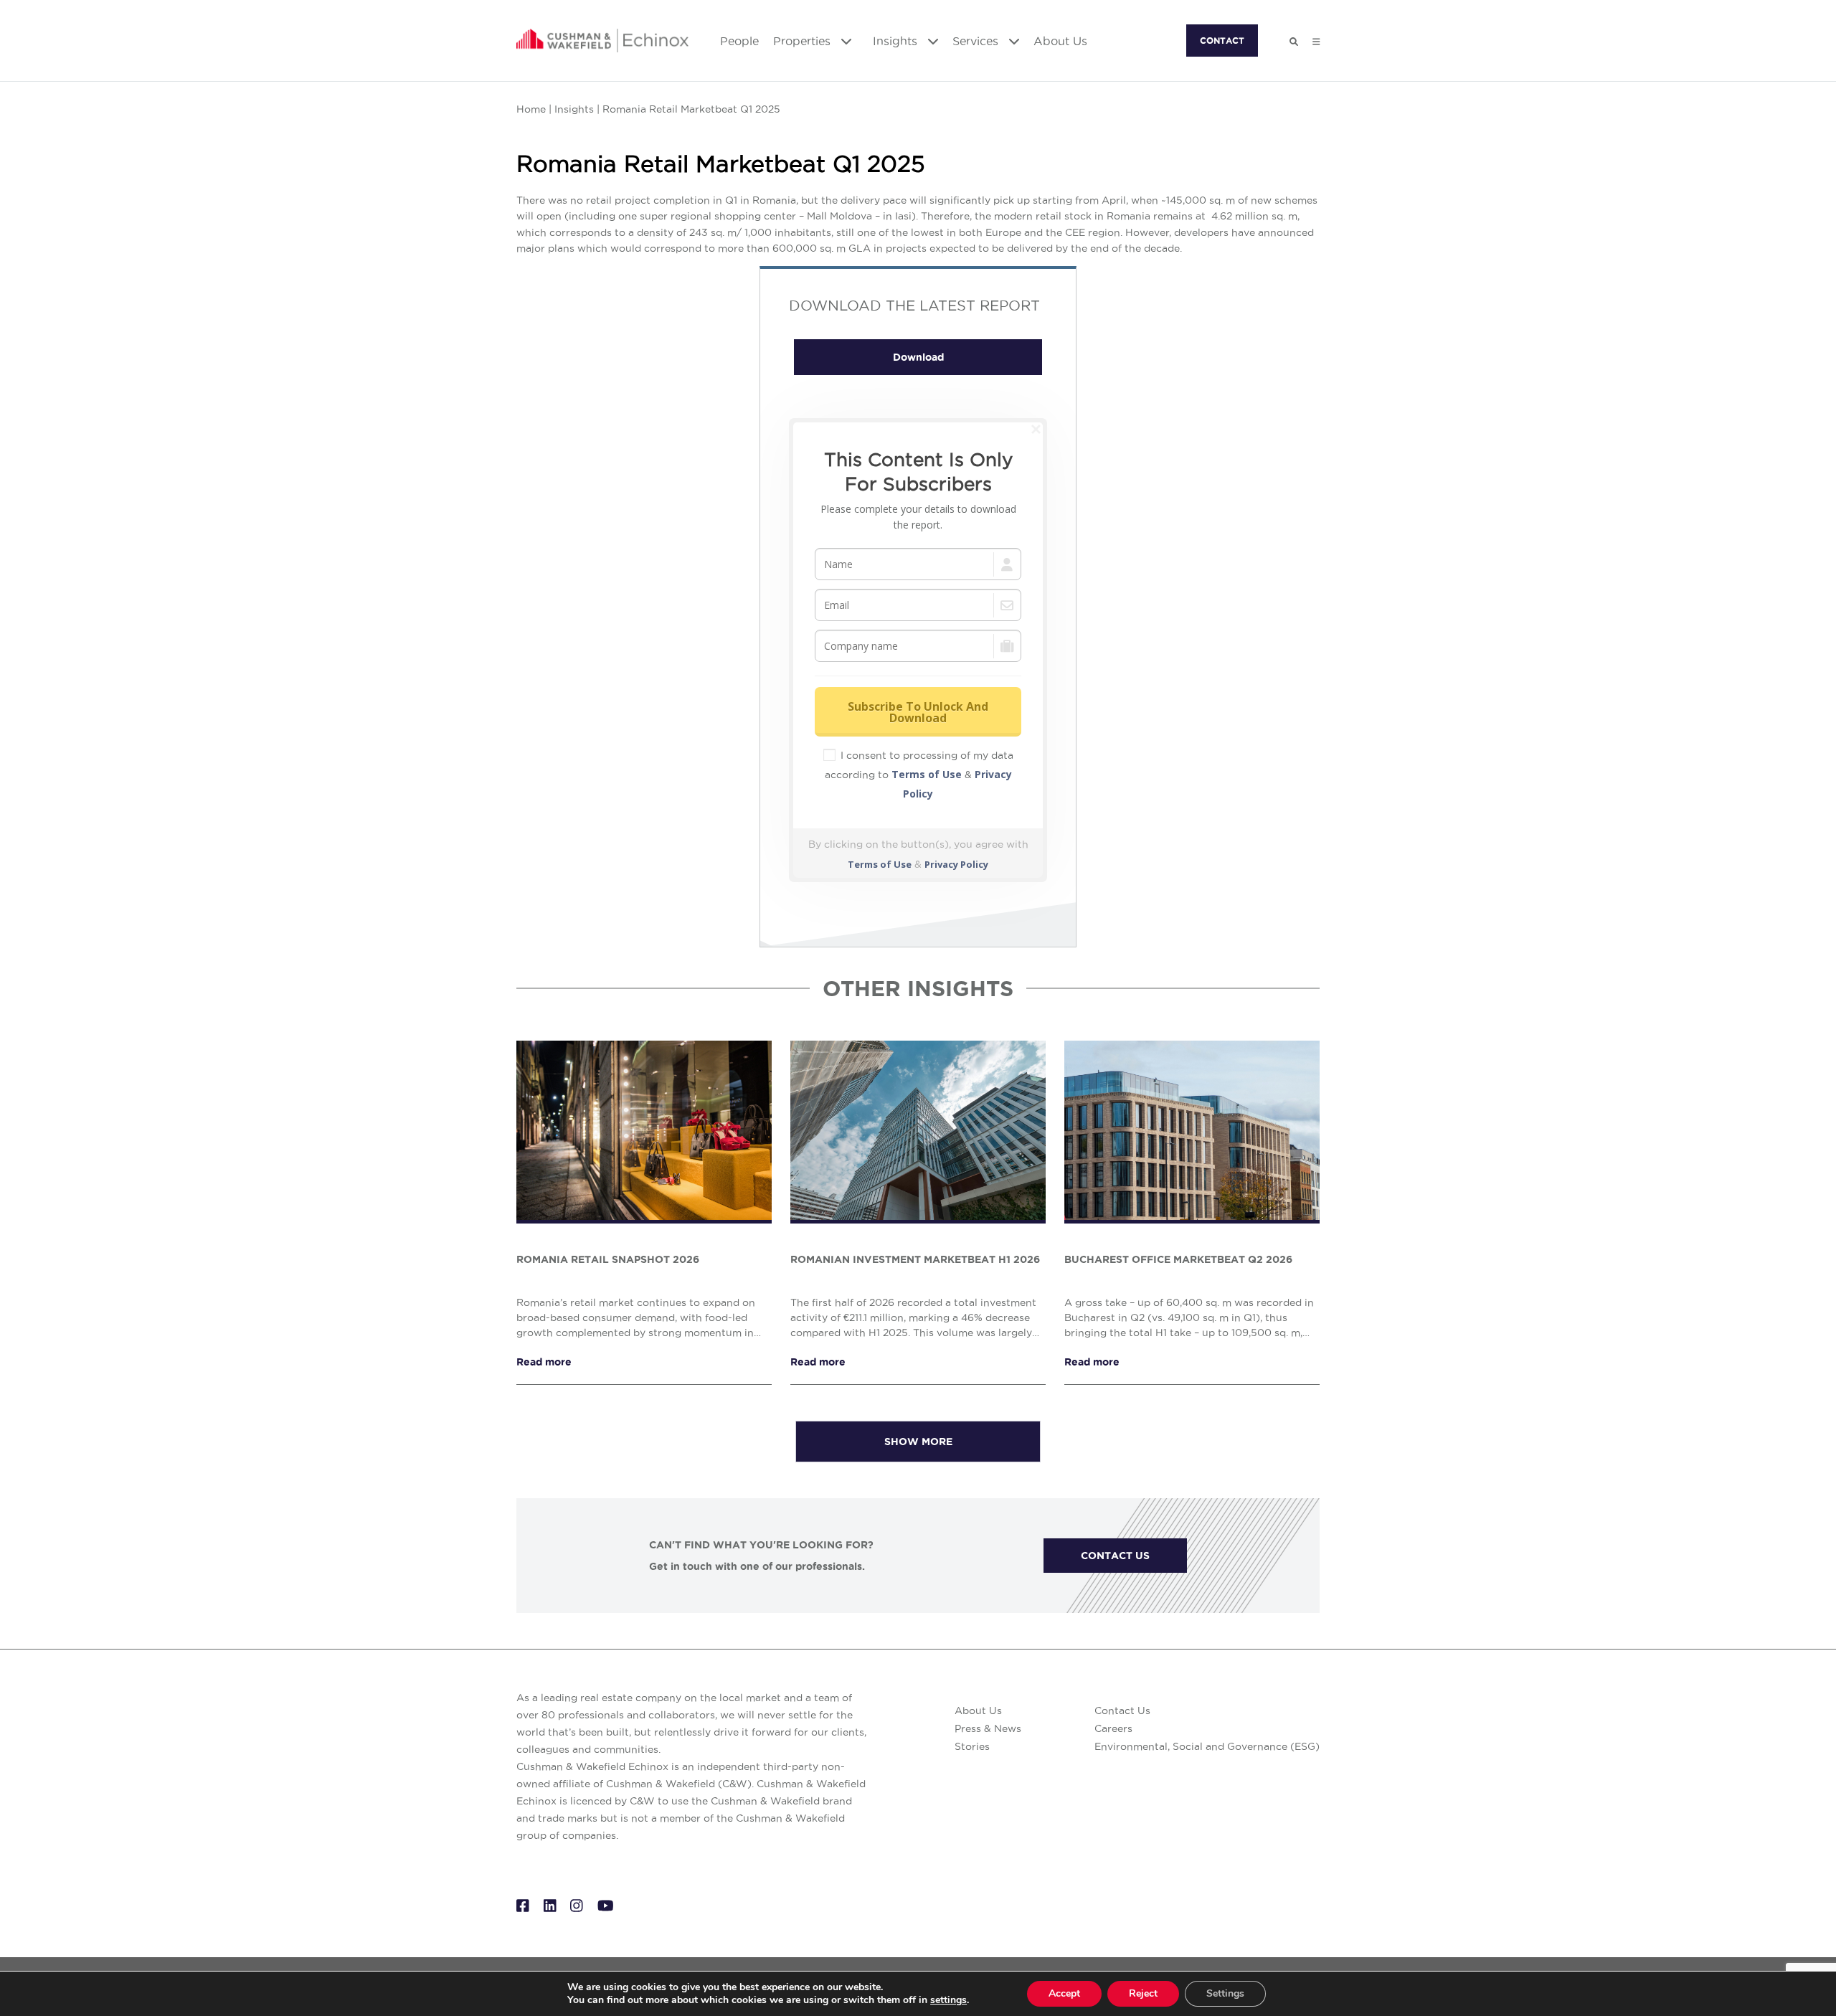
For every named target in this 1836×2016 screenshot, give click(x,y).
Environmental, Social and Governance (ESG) (1207, 1746)
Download (918, 357)
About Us (1060, 41)
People (739, 41)
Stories (972, 1746)
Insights (897, 41)
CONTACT (1222, 41)
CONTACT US (1115, 1556)
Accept (1064, 1993)
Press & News (988, 1728)
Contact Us (1122, 1710)
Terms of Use (927, 774)
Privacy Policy (956, 864)
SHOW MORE (918, 1442)
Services (977, 41)
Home (531, 109)
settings (948, 2000)
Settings (1225, 1993)
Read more (544, 1362)
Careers (1113, 1728)
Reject (1143, 1993)
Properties (804, 41)
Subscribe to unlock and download (918, 712)
